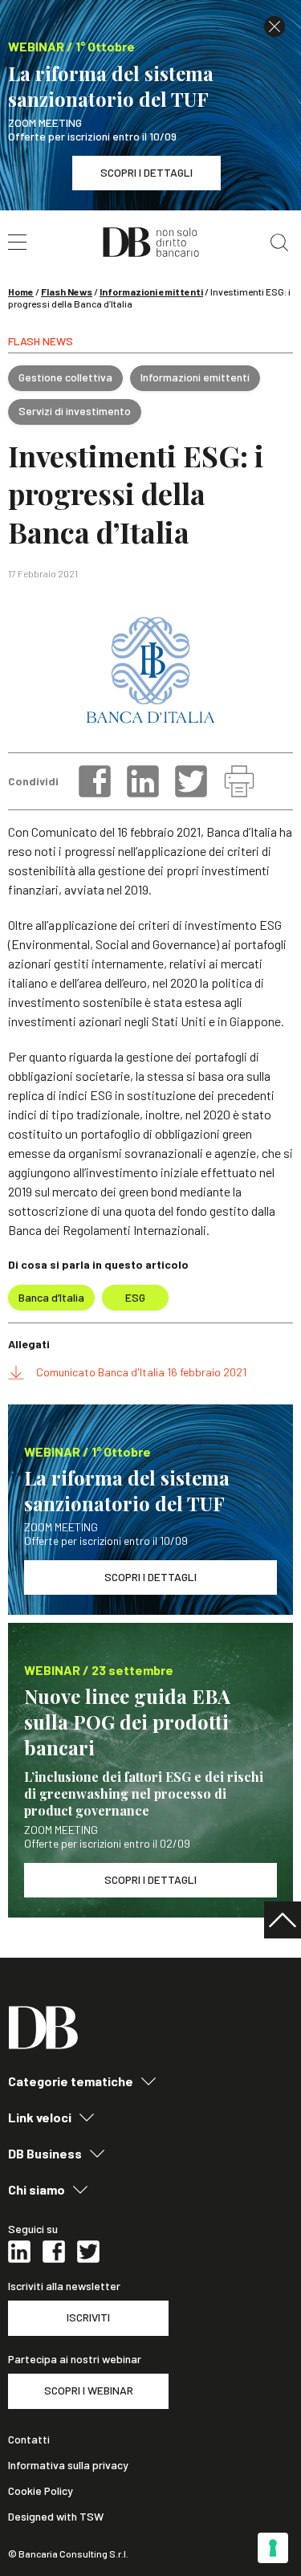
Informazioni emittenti (151, 291)
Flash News (67, 291)
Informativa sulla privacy (68, 2465)
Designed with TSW (56, 2517)
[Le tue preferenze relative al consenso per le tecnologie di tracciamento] (273, 2548)
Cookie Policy (41, 2491)
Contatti (29, 2439)
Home (21, 291)
